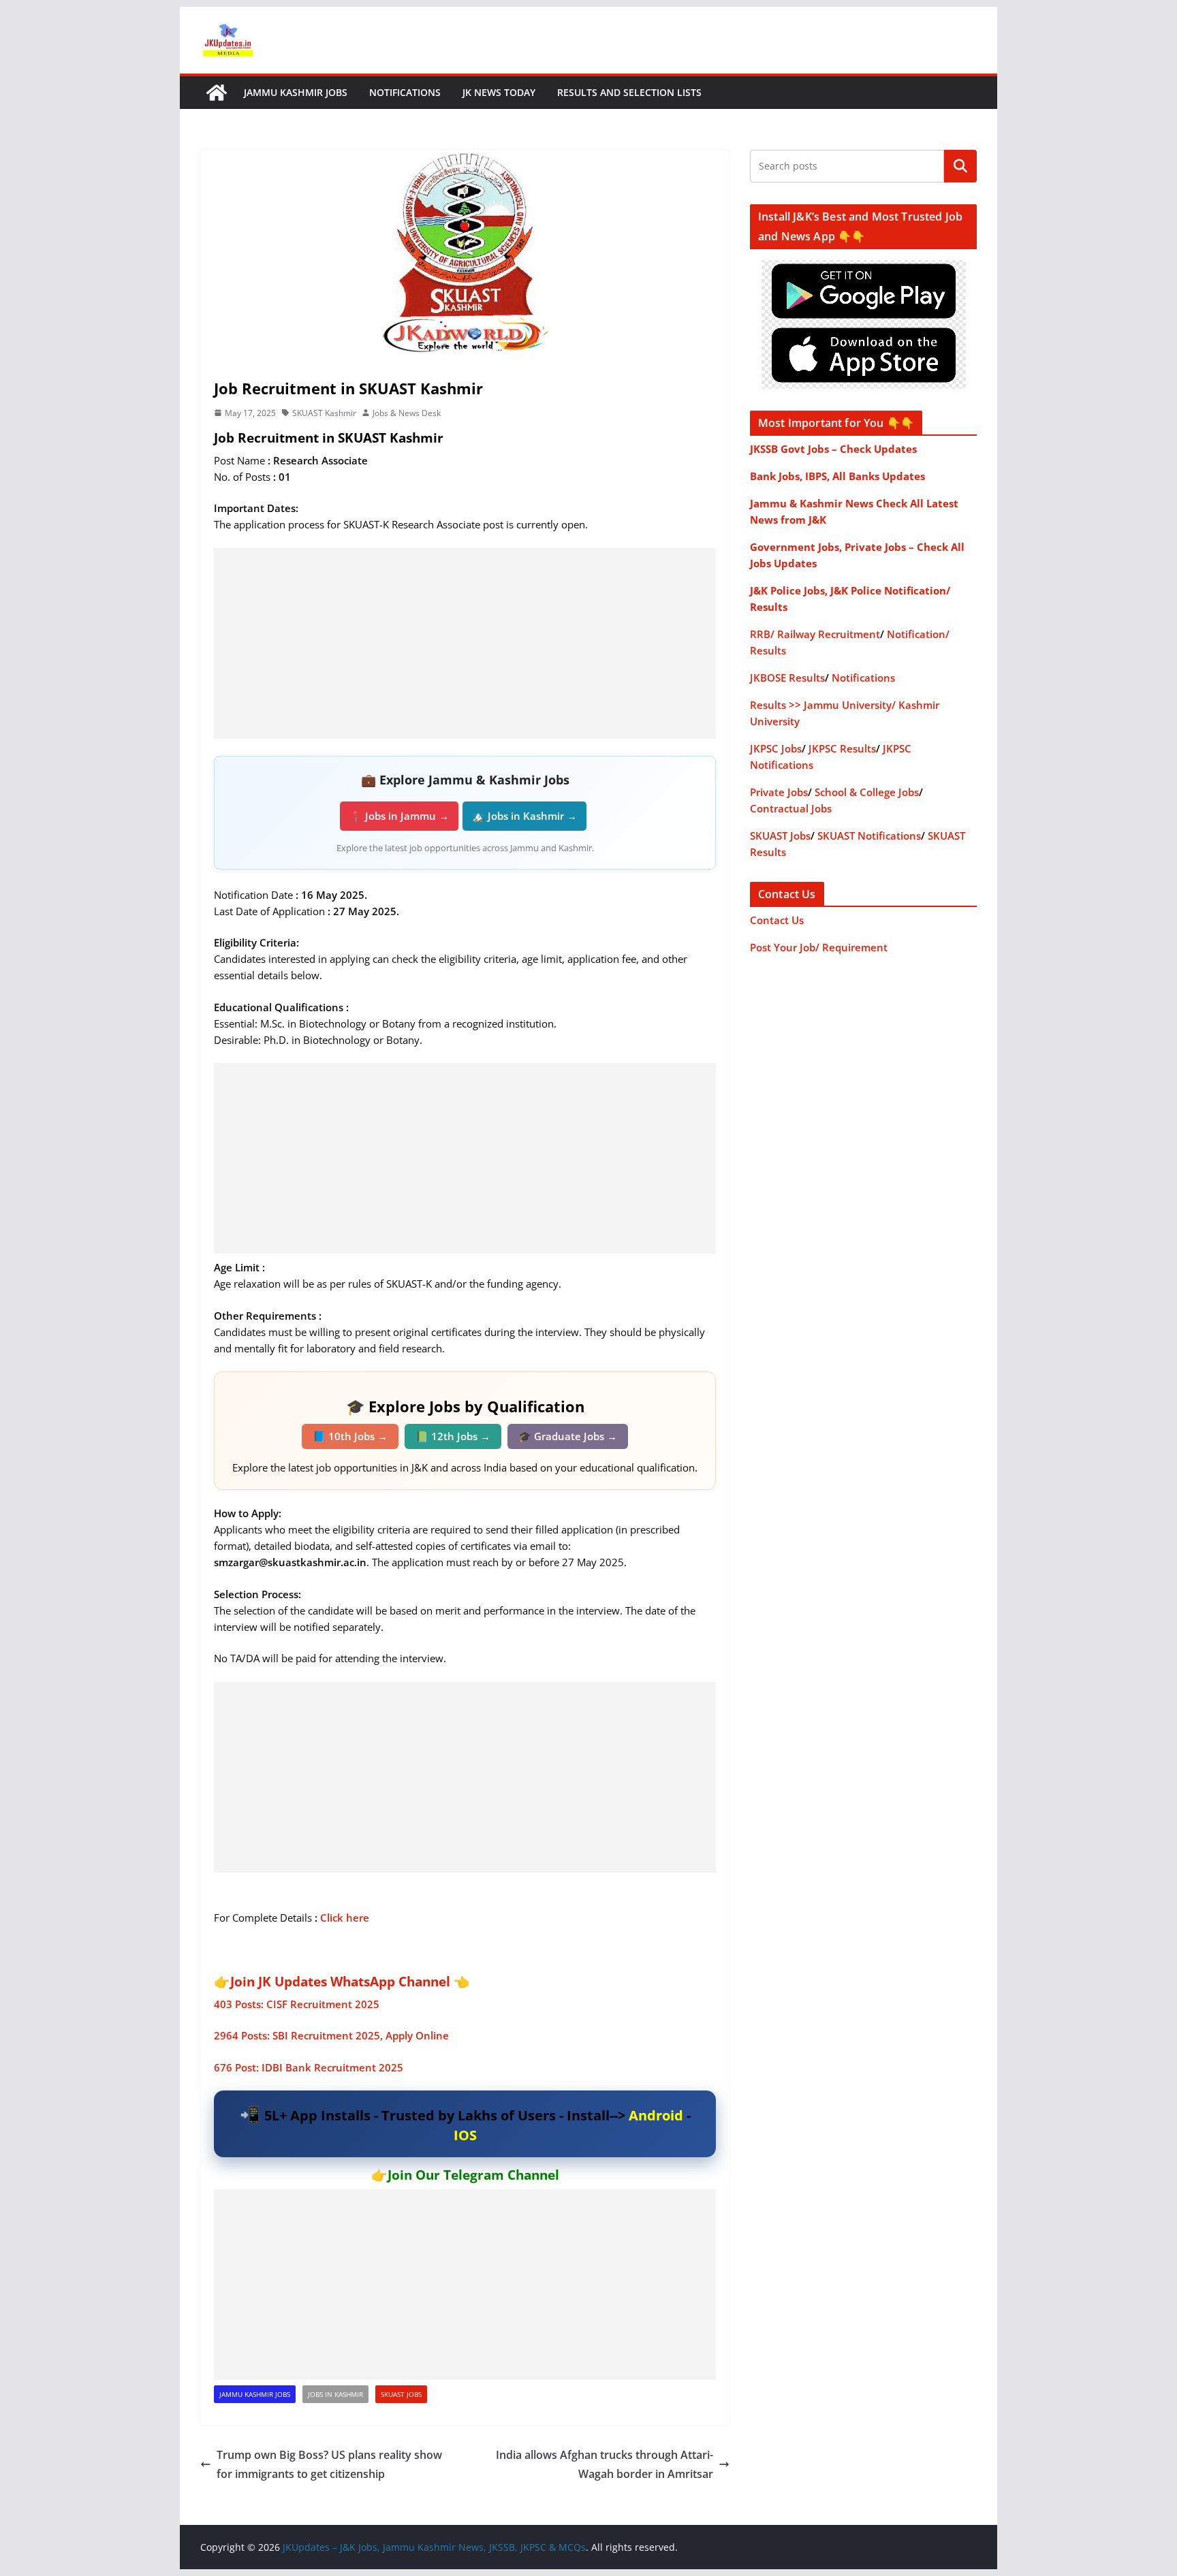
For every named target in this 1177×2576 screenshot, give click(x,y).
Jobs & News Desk (407, 413)
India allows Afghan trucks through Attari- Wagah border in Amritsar (605, 2465)
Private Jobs (779, 792)
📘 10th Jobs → (350, 1436)
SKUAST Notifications (869, 836)
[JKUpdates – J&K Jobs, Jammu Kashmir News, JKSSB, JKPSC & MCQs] (217, 93)
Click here (345, 1918)
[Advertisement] (465, 643)
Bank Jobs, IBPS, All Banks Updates (837, 476)
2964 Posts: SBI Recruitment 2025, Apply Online (331, 2035)
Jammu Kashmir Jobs (296, 92)
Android (656, 2115)
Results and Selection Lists (629, 92)
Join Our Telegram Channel (473, 2175)
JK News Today (499, 92)
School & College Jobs (867, 792)
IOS (465, 2135)
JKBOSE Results (787, 678)
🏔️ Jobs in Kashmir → (524, 816)
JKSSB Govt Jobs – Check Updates (833, 449)
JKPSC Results (842, 748)
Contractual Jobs (791, 808)
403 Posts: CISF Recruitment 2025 (297, 2004)
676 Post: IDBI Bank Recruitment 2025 (309, 2067)
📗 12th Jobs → (453, 1436)
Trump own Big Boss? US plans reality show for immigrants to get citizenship (329, 2465)
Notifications (405, 92)
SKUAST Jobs (401, 2394)
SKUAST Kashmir (324, 413)
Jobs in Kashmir (335, 2394)
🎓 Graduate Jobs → (568, 1436)
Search (960, 166)
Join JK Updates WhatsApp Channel (340, 1982)
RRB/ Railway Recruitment (815, 634)
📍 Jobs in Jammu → (399, 816)
